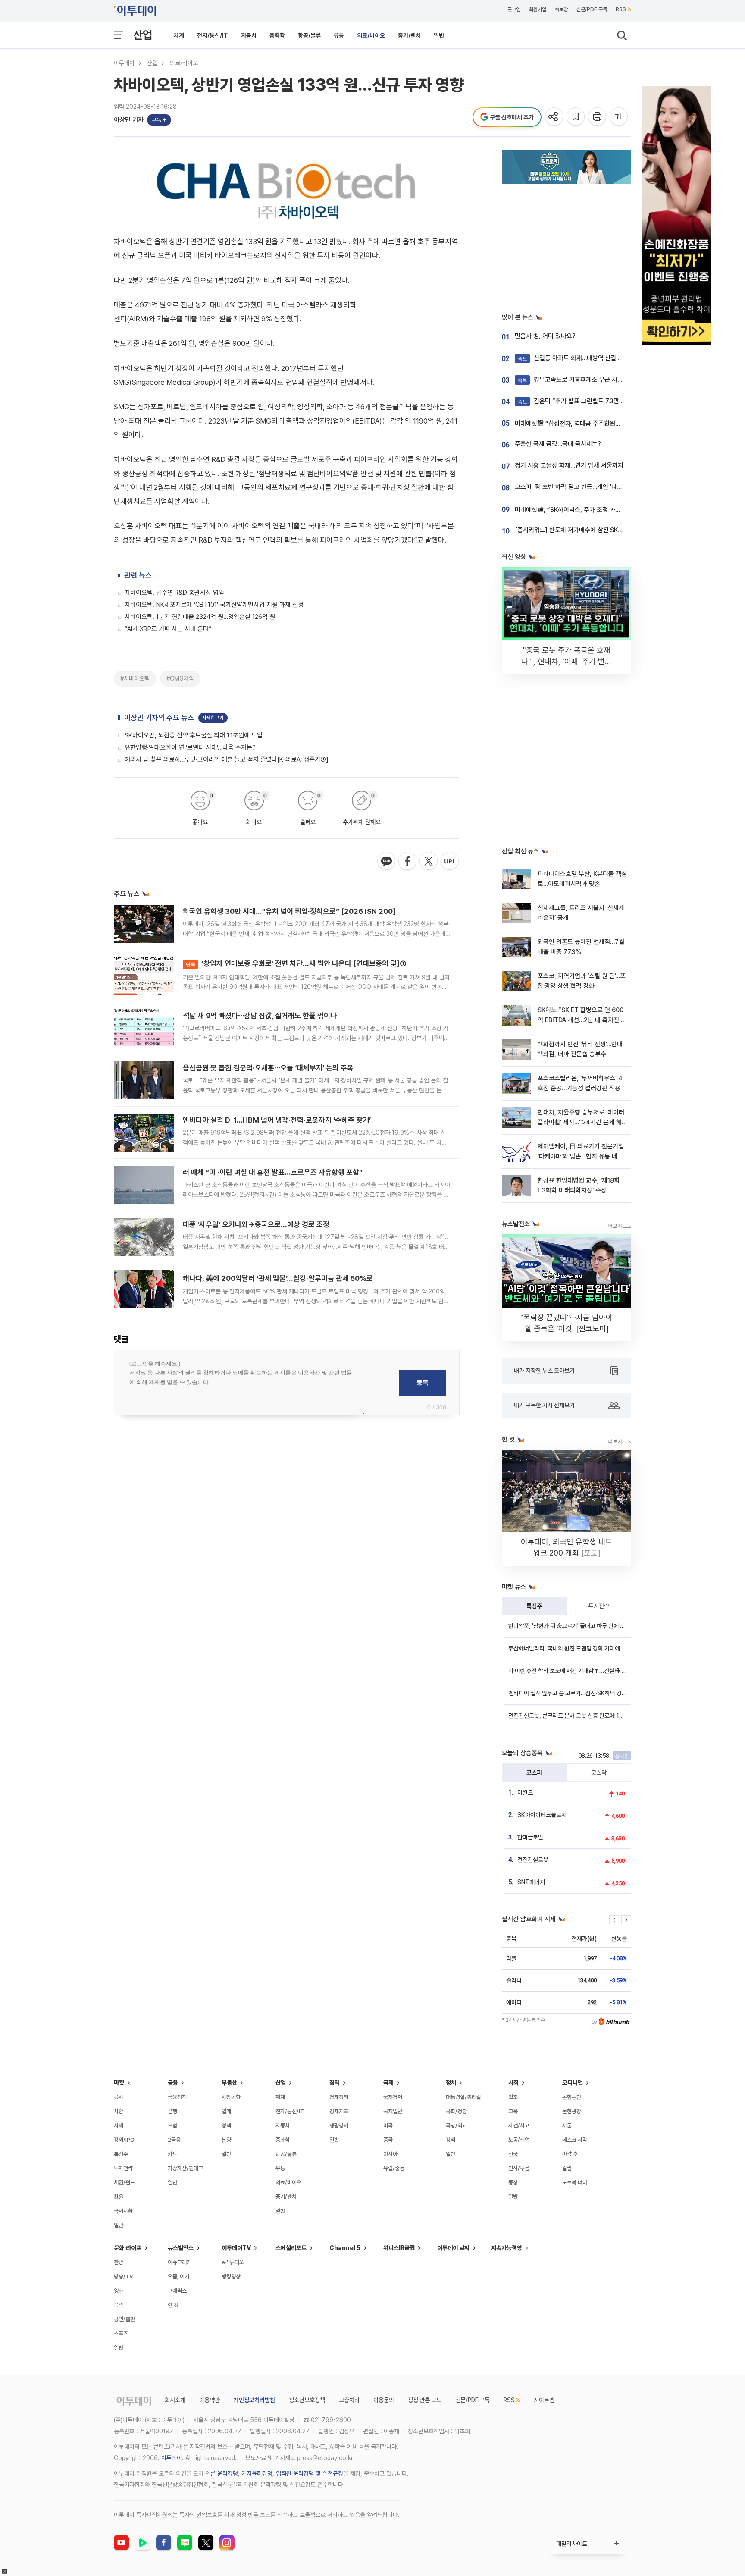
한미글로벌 (530, 1837)
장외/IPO (124, 2140)
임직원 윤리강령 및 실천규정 (310, 2473)
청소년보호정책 (307, 2400)
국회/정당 (456, 2111)
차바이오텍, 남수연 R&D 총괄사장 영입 (174, 593)
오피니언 (573, 2083)
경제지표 (339, 2111)
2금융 (174, 2140)
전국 (513, 2154)
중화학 (277, 35)
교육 (513, 2111)
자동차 (249, 35)
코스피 (534, 1773)
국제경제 (393, 2097)
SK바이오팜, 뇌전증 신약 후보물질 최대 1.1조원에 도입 (194, 735)
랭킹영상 (231, 2276)
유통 (339, 35)
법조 (513, 2097)
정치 (451, 2083)
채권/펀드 (124, 2182)
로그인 (514, 9)
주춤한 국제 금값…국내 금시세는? (558, 444)
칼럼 (567, 2168)
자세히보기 (213, 718)
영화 (119, 2291)
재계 (179, 35)
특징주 (534, 1606)
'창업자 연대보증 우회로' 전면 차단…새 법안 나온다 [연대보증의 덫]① (296, 963)
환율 (119, 2197)
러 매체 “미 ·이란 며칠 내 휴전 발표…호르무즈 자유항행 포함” (273, 1172)
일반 (439, 35)
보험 (172, 2126)
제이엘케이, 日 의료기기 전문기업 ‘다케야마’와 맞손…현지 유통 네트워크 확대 (581, 1156)
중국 (388, 2140)
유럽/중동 (394, 2168)
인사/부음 (519, 2168)
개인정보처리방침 (254, 2400)
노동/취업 (519, 2140)
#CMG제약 (180, 678)
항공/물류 (309, 35)
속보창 (561, 9)
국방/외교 (456, 2126)
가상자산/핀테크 (185, 2168)
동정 (513, 2182)
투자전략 (599, 1606)
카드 (172, 2154)
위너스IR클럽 (399, 2248)
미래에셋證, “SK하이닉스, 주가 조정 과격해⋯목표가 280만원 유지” (602, 510)
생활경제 (339, 2126)
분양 (226, 2140)
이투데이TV (236, 2248)
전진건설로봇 (533, 1860)
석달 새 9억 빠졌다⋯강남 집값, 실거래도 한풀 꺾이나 (260, 1016)
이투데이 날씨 (453, 2248)
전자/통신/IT (213, 35)
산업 (143, 35)
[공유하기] (555, 117)
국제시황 (123, 2211)
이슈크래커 (180, 2262)
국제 (388, 2083)
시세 (119, 2126)
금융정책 (177, 2097)
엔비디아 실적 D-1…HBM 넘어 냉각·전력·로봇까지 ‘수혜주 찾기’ (277, 1120)
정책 (226, 2126)
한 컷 (173, 2305)
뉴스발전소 (181, 2248)
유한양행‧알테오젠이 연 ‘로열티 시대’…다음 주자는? (190, 747)
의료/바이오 (371, 35)
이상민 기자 (129, 120)
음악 (119, 2305)
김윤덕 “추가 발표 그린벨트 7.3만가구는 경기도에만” (593, 401)
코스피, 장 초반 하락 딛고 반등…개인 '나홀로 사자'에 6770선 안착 (599, 487)
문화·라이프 (128, 2248)
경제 (335, 2083)
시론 (567, 2126)
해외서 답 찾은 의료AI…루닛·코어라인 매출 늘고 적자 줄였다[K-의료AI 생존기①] (227, 759)
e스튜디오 (233, 2262)
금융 (173, 2083)
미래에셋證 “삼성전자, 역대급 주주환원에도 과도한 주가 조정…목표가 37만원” (615, 424)
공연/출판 (124, 2319)
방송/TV (124, 2276)
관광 (119, 2262)
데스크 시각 (575, 2140)
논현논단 (572, 2097)
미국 (388, 2126)
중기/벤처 (409, 35)
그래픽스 (177, 2291)
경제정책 (339, 2097)
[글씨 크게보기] (619, 117)
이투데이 (124, 63)
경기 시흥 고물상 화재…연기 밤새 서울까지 (569, 465)
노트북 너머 (575, 2182)
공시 (119, 2097)
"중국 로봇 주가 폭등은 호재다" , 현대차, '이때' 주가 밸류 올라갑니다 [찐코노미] (567, 661)
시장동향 (231, 2097)
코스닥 (599, 1773)
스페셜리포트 (291, 2248)
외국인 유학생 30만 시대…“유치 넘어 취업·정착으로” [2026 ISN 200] (289, 911)
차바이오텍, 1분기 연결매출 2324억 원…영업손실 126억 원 (200, 617)
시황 (119, 2111)
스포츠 (121, 2333)
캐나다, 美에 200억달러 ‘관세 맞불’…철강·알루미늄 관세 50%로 (278, 1278)
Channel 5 (345, 2248)
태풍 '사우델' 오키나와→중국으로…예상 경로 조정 (256, 1224)
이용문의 (384, 2400)
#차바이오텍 (135, 678)
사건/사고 (519, 2126)
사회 (513, 2083)
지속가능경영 (507, 2248)
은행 (172, 2111)
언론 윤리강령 (222, 2473)
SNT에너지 (531, 1882)
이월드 (525, 1792)
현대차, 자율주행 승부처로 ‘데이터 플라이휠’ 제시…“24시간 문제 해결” (581, 1122)
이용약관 (210, 2400)
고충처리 (349, 2400)
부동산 (229, 2083)
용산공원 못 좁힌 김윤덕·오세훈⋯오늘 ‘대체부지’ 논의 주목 (268, 1068)
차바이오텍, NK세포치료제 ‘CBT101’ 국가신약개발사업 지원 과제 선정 (214, 605)
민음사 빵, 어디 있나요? (545, 336)
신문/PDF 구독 (592, 9)
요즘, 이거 (178, 2276)
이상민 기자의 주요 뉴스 (159, 718)
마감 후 (570, 2154)
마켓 (119, 2083)
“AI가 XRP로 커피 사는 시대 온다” (168, 629)
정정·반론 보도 (425, 2400)
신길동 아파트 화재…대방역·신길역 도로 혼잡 (583, 358)
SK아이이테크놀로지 (542, 1815)
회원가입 (538, 9)
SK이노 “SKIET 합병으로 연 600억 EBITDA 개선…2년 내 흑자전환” (581, 1020)
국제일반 (393, 2111)
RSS (621, 9)
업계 (226, 2111)
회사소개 (175, 2400)
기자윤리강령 (257, 2473)
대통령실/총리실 (463, 2097)
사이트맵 (544, 2400)
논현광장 (572, 2111)
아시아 (390, 2154)
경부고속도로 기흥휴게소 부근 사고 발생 (577, 380)
